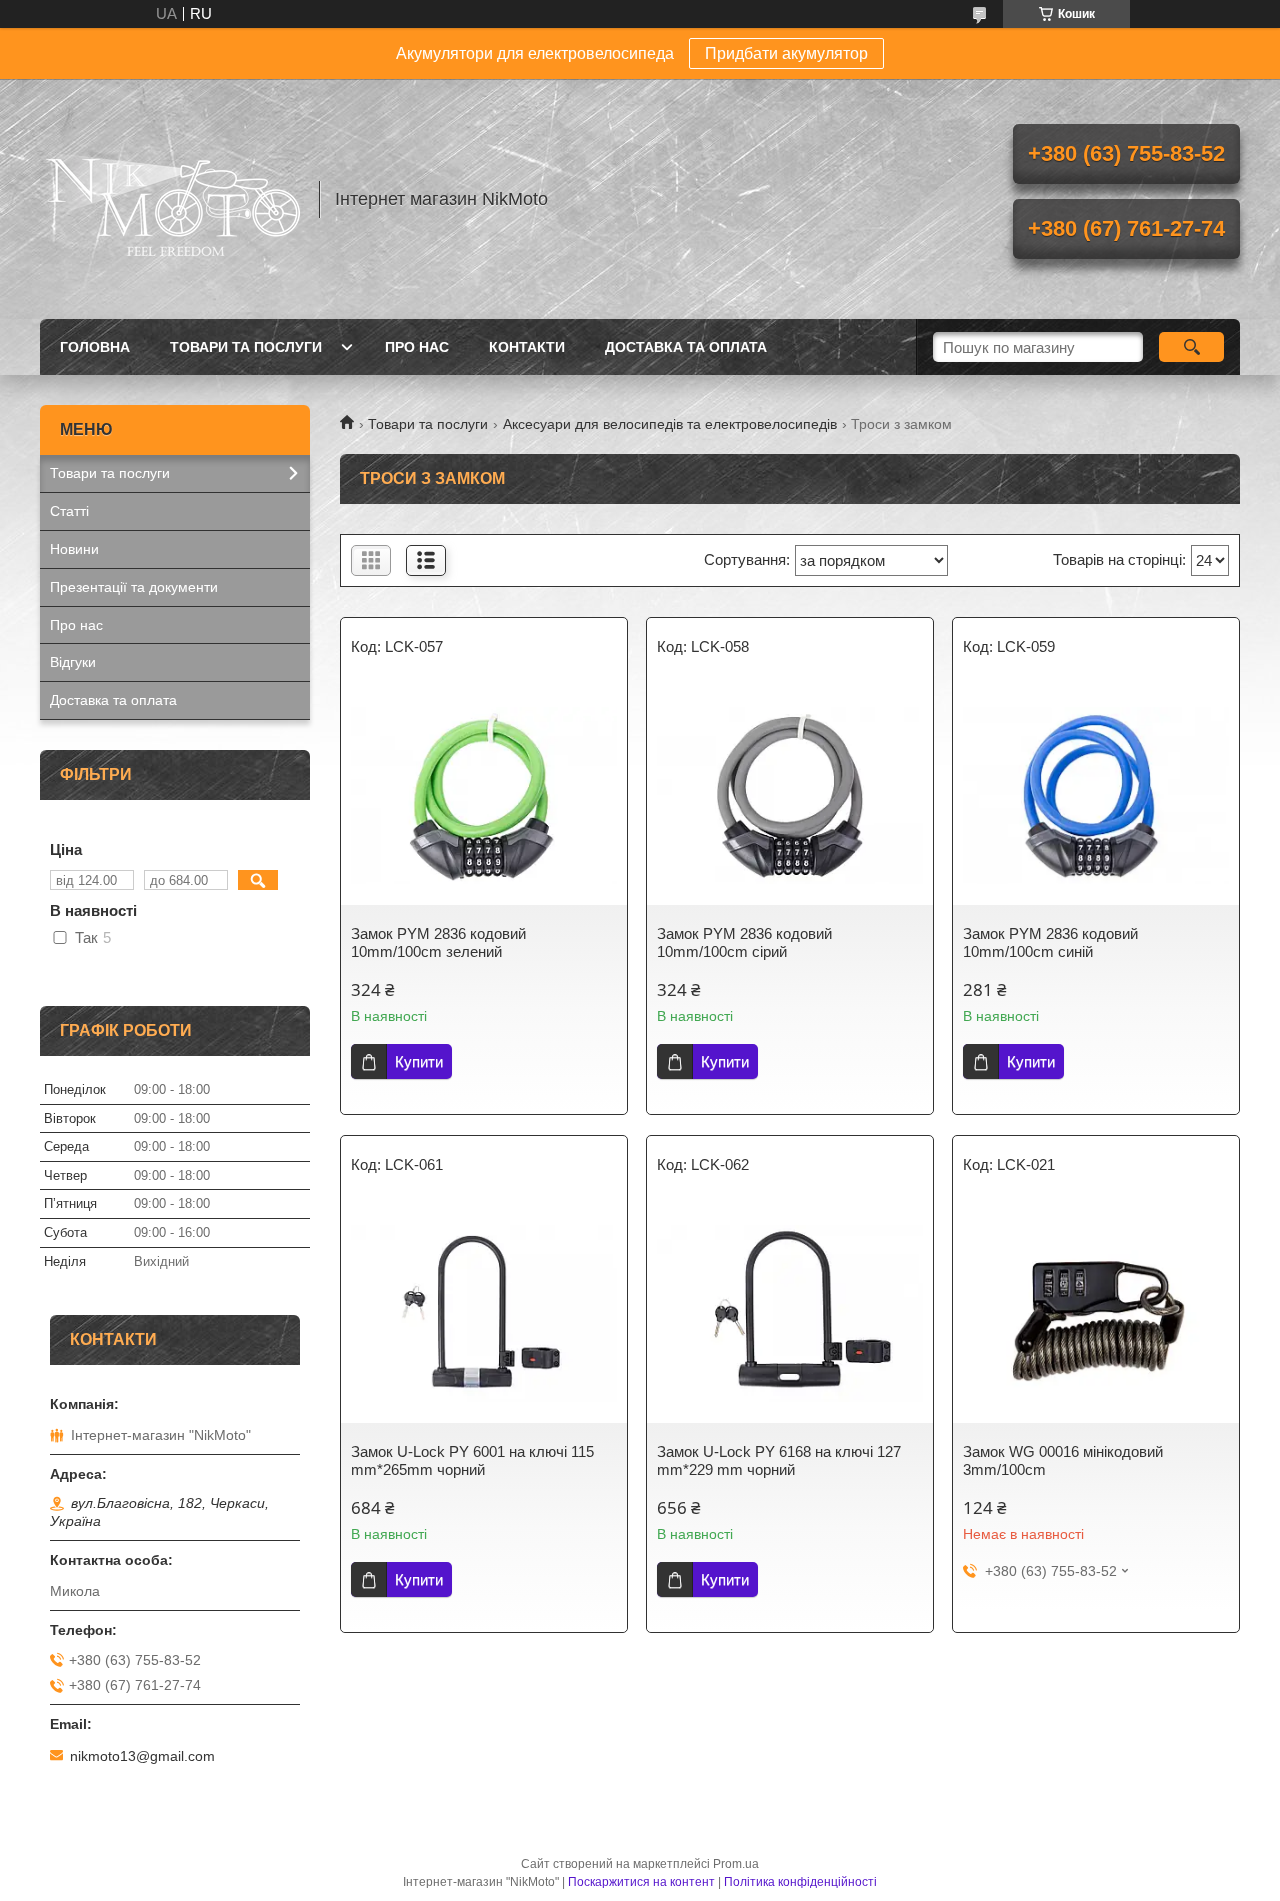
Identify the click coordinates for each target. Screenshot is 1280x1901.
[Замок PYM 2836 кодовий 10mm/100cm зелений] (484, 795)
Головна (95, 347)
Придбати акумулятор (786, 53)
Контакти (527, 347)
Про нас (417, 347)
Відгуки (73, 662)
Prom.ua (736, 1864)
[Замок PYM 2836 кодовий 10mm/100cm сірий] (790, 795)
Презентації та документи (134, 587)
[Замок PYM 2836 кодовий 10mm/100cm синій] (1096, 795)
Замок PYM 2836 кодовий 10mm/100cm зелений (438, 942)
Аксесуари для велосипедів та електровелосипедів (670, 424)
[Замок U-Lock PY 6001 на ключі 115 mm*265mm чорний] (484, 1313)
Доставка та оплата (686, 347)
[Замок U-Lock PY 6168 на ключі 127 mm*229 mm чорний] (790, 1313)
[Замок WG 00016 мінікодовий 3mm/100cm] (1096, 1313)
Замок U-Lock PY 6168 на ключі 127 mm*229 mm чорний (779, 1460)
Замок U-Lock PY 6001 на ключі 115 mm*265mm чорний (472, 1460)
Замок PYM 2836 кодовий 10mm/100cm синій (1050, 942)
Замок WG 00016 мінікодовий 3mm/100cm (1063, 1460)
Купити (419, 1061)
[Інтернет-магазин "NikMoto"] (170, 199)
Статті (69, 511)
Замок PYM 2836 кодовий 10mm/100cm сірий (744, 942)
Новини (74, 549)
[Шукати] (1191, 347)
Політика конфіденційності (800, 1882)
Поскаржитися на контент (641, 1882)
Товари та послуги (246, 347)
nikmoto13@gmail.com (142, 1756)
